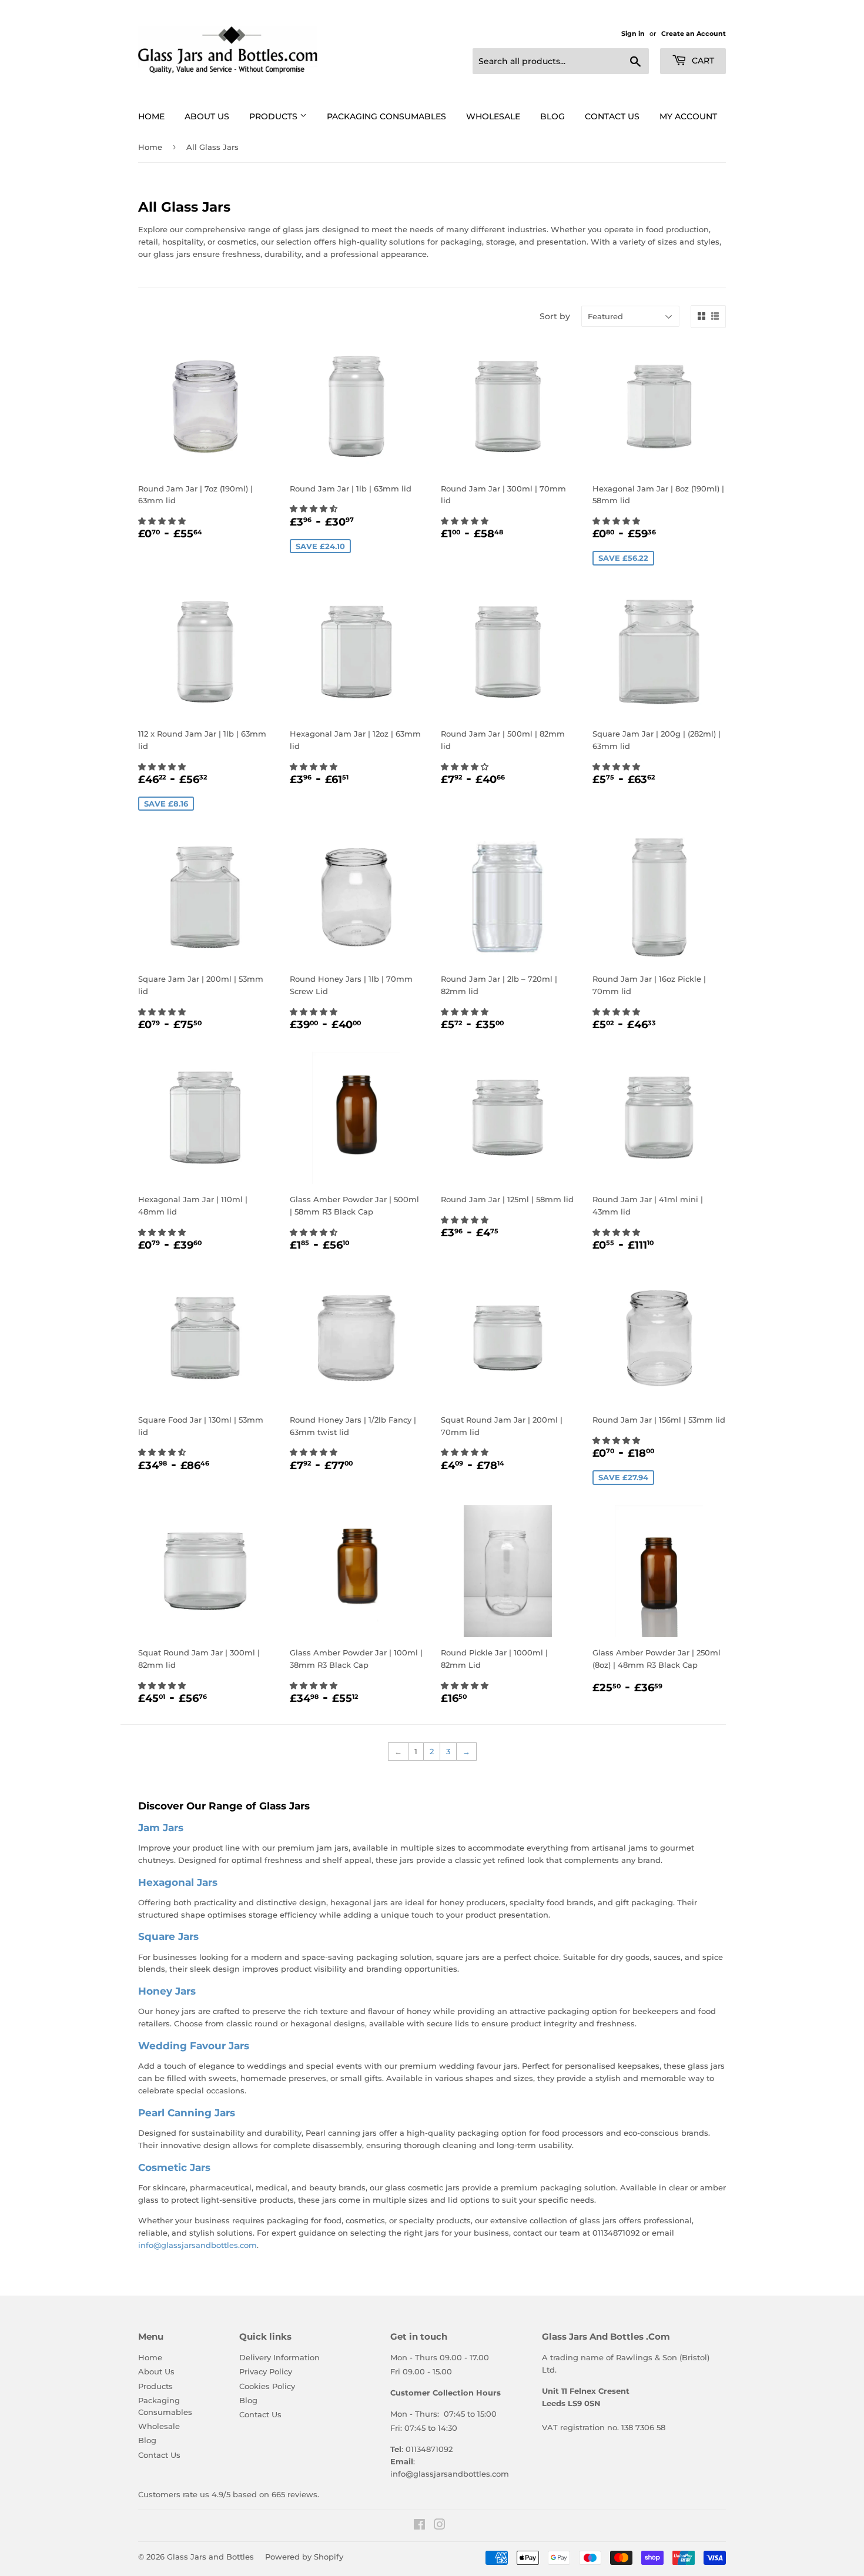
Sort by (555, 316)
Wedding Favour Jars (194, 2045)
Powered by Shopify (304, 2557)
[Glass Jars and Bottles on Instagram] (440, 2526)
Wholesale (493, 116)
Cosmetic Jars (174, 2167)
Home (151, 116)
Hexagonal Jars (178, 1882)
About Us (207, 116)
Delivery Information (279, 2357)
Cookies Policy (267, 2386)
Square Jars (168, 1936)
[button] (163, 521)
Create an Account (694, 34)
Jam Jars (161, 1827)
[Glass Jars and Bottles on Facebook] (419, 2526)
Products (274, 116)
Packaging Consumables (386, 116)
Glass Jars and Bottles (210, 2557)
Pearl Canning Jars (187, 2112)
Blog (552, 116)
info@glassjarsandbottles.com (197, 2245)
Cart (702, 61)
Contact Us (612, 116)
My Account (688, 116)
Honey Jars (167, 1991)
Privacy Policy (266, 2371)
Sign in (633, 34)
